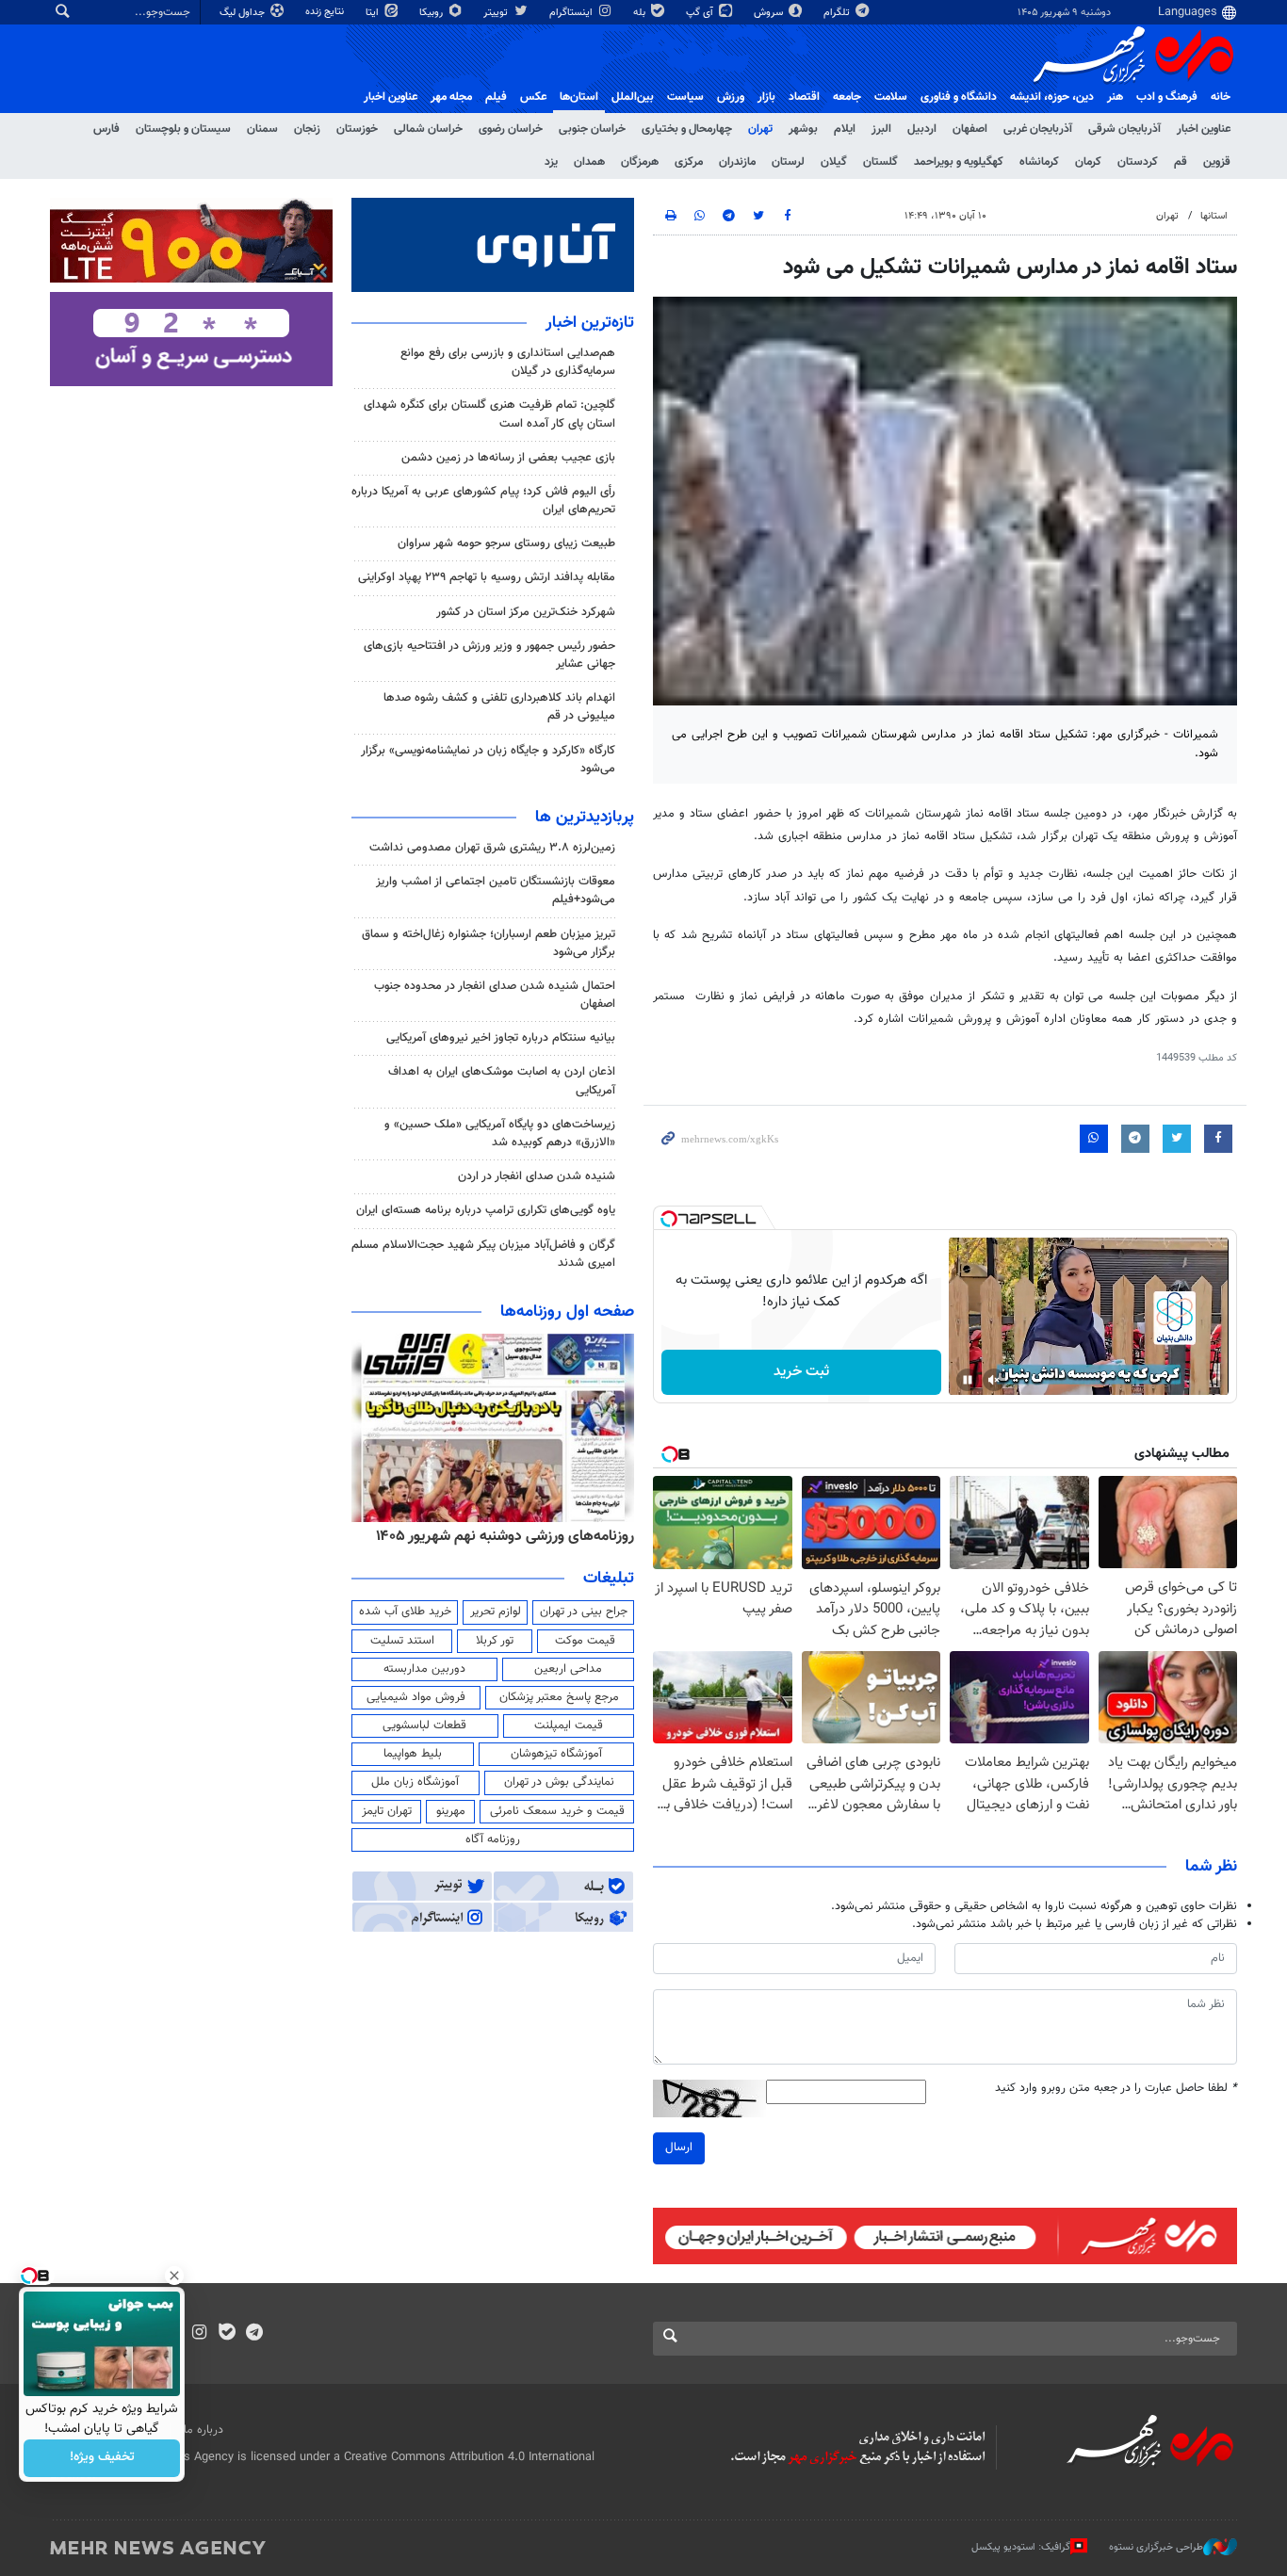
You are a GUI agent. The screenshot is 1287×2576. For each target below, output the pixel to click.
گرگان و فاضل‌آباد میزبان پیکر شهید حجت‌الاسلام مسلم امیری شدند (483, 1254)
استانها (1214, 216)
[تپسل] (669, 1219)
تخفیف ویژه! (102, 2458)
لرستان (788, 162)
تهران (760, 129)
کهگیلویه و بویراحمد (959, 162)
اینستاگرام (572, 13)
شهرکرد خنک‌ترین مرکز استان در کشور (524, 612)
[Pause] (968, 1380)
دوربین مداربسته (424, 1669)
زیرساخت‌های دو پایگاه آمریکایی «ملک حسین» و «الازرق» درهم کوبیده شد (500, 1134)
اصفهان (970, 129)
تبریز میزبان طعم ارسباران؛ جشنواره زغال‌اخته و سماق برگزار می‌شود (489, 943)
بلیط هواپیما (413, 1754)
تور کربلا (495, 1641)
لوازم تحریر (496, 1612)
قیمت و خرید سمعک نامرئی (557, 1811)
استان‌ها (579, 97)
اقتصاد (804, 97)
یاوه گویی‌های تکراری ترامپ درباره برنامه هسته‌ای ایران (486, 1210)
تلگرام (838, 13)
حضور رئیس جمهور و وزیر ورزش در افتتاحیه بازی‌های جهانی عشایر (489, 655)
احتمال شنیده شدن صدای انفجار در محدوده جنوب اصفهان (495, 995)
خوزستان (357, 129)
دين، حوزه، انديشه (1052, 97)
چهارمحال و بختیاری (687, 129)
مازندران (737, 162)
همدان (589, 162)
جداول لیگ (244, 13)
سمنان (262, 129)
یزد (551, 162)
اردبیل (922, 129)
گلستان (880, 162)
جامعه (847, 97)
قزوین (1217, 162)
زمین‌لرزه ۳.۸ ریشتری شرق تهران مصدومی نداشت (492, 848)
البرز (881, 129)
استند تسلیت (402, 1641)
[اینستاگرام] (199, 2334)
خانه (1221, 97)
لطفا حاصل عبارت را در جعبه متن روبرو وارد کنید (1116, 2089)
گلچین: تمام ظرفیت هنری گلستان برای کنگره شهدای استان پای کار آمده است (489, 414)
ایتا (374, 13)
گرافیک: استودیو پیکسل (1021, 2547)
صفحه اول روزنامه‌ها (567, 1312)
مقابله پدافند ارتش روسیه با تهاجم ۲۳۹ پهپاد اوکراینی (487, 577)
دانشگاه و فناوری (959, 97)
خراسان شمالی (428, 129)
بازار (766, 97)
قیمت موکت (585, 1641)
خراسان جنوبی (592, 129)
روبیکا (432, 13)
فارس (106, 129)
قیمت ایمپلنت (569, 1725)
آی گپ (701, 13)
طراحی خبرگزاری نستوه (1156, 2547)
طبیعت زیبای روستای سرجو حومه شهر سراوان (506, 543)
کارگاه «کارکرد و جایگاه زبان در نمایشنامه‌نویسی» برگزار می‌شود (488, 760)
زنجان (307, 129)
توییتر (497, 13)
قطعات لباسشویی (424, 1725)
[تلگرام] (254, 2334)
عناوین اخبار (1204, 129)
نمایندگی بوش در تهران (559, 1782)
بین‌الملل (633, 97)
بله (641, 13)
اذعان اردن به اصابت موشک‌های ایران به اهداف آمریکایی (502, 1081)
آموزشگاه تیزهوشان (556, 1754)
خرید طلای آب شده (405, 1612)
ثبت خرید (801, 1372)
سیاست (685, 97)
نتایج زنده (326, 12)
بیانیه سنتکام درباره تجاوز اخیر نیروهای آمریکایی (501, 1038)
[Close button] (174, 2276)
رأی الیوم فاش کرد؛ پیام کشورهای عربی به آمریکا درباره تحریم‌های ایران (483, 501)
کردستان (1138, 162)
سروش (770, 13)
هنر (1115, 97)
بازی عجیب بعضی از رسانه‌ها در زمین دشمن (508, 458)
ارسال (679, 2147)
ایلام (845, 129)
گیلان (834, 162)
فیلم (496, 97)
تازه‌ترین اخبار (590, 323)
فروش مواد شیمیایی (416, 1697)
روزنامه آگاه (493, 1839)
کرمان (1088, 162)
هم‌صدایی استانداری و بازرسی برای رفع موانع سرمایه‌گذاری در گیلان (508, 362)
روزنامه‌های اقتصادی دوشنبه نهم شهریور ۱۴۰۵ (499, 1536)
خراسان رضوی (511, 129)
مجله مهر (451, 97)
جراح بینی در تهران (584, 1612)
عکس (533, 97)
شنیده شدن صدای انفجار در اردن (537, 1176)
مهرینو (451, 1811)
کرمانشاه (1039, 162)
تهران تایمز (387, 1811)
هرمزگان (640, 162)
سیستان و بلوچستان (183, 129)
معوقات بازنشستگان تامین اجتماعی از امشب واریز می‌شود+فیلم (496, 891)
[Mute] (994, 1380)
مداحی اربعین (568, 1669)
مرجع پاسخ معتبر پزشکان (559, 1697)
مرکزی (689, 162)
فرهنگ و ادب (1167, 97)
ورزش (731, 97)
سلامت (891, 97)
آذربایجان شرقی (1124, 129)
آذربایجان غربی (1038, 129)
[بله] (227, 2334)
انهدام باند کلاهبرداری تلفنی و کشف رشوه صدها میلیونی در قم (499, 707)
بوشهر (803, 129)
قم (1181, 162)
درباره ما (204, 2430)
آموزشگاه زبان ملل (415, 1782)
